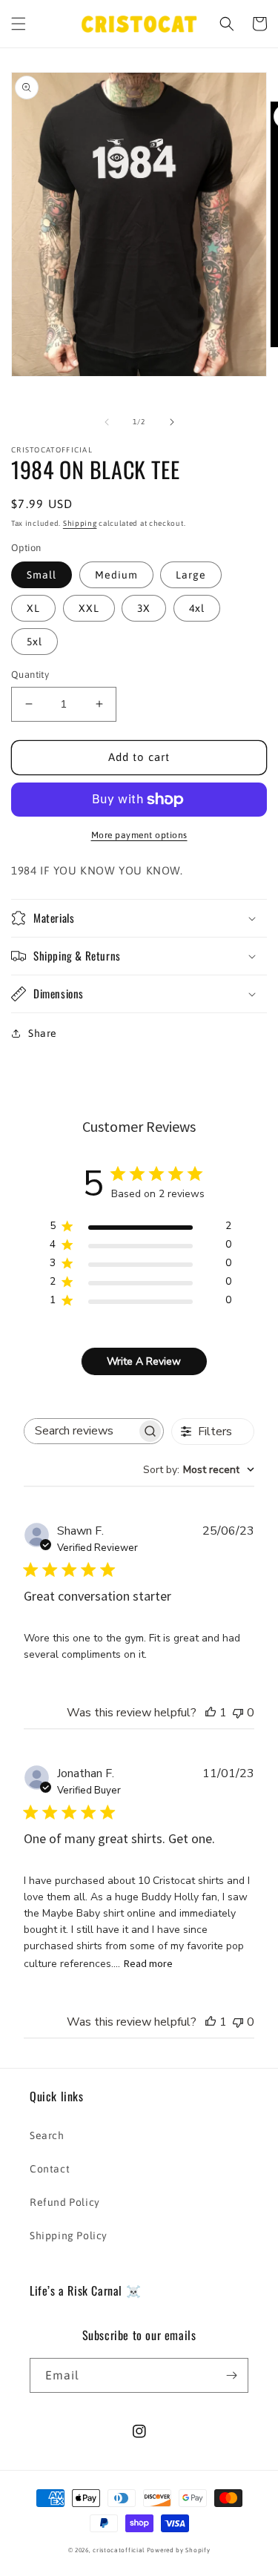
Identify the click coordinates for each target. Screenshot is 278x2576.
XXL (89, 608)
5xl (34, 642)
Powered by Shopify (179, 2550)
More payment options (139, 835)
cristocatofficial (119, 2550)
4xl (197, 608)
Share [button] (43, 1033)
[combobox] (199, 1470)
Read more (148, 1963)
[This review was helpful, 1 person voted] (211, 1713)
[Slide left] (107, 422)
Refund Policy (65, 2202)
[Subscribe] (231, 2375)
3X (144, 608)
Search (47, 2135)
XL (33, 608)
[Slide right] (172, 422)
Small (42, 575)
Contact (50, 2169)
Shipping (80, 523)
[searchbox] (80, 1431)
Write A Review (144, 1361)
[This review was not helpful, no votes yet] (238, 1713)
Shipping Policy (69, 2236)
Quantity (30, 675)
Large (191, 575)
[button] (19, 24)
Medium (116, 575)
